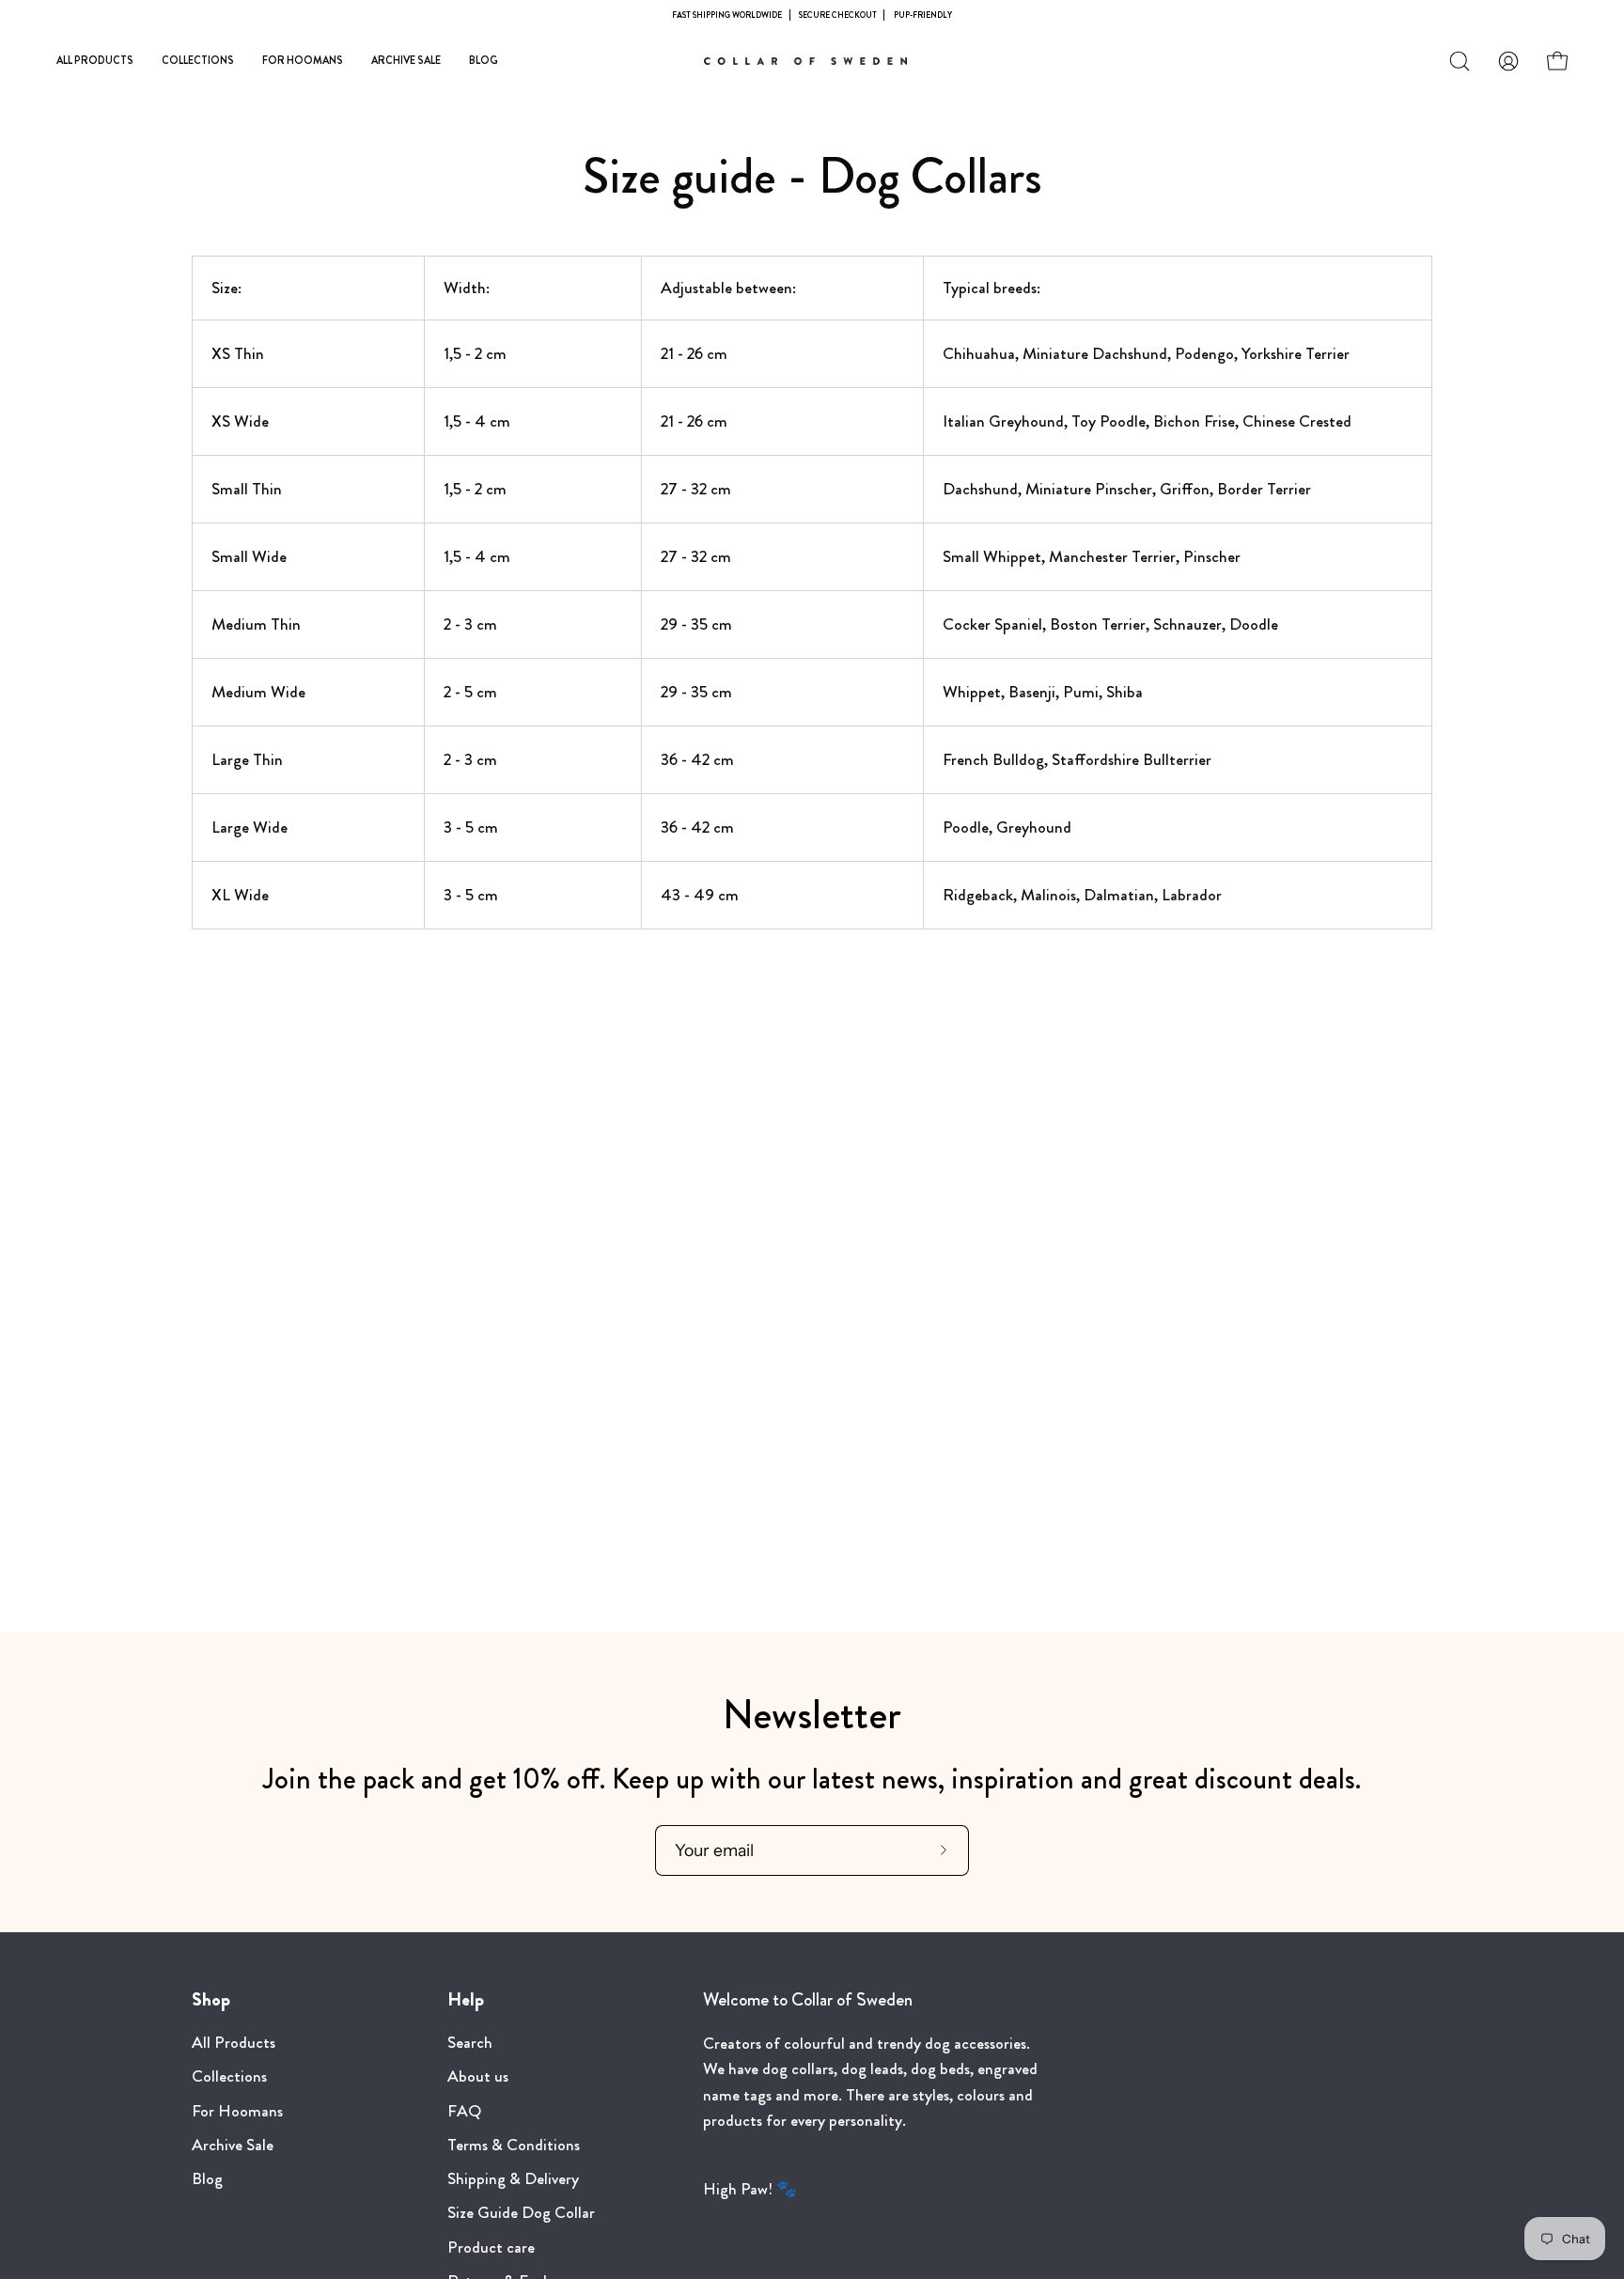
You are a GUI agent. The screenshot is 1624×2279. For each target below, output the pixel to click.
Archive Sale (233, 2145)
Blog (207, 2179)
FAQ (464, 2111)
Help (466, 2000)
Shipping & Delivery (513, 2179)
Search (470, 2043)
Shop (211, 2000)
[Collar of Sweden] (812, 61)
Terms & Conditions (514, 2145)
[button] (1460, 61)
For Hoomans (237, 2111)
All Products (234, 2043)
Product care (491, 2248)
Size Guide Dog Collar (521, 2214)
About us (478, 2076)
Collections (229, 2076)
